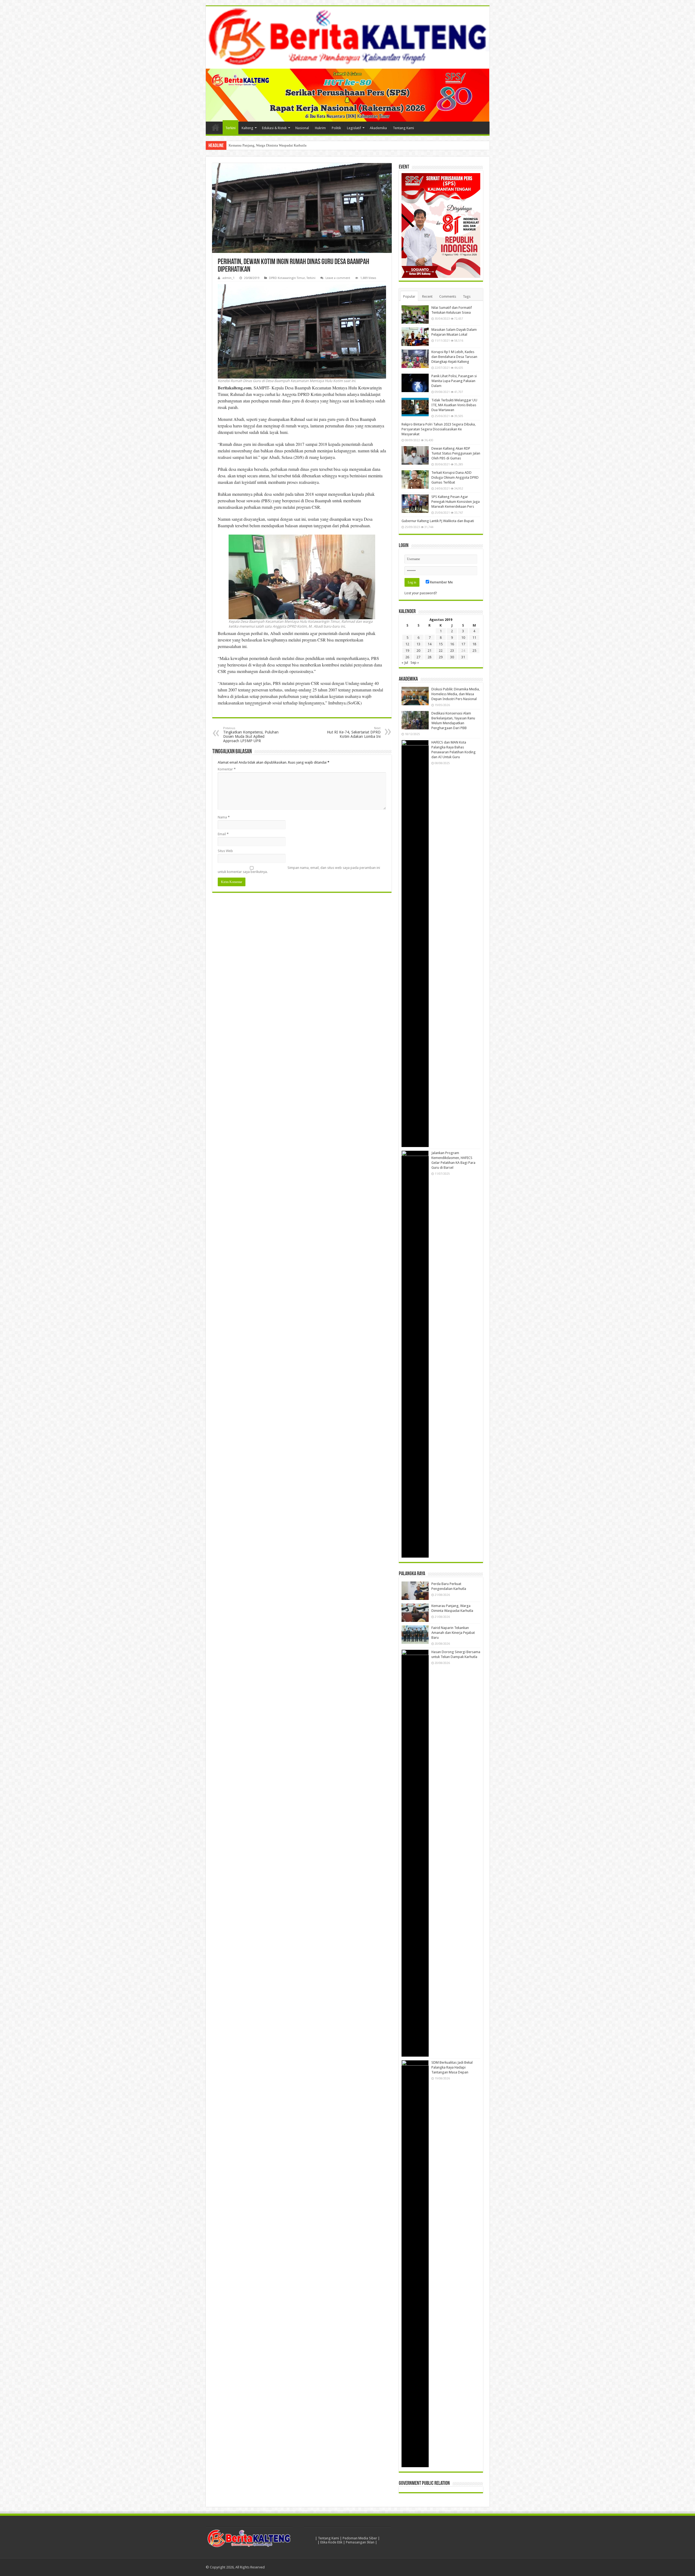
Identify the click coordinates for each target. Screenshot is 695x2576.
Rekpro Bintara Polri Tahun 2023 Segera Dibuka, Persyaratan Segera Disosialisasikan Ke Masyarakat (439, 429)
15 (441, 644)
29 (441, 657)
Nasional (302, 128)
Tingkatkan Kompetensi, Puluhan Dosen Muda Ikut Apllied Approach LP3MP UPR (251, 735)
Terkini (230, 128)
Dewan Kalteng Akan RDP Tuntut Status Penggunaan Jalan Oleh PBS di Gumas (456, 453)
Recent (427, 296)
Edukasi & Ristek (274, 128)
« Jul (405, 663)
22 (441, 651)
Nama (224, 817)
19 (407, 651)
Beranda (216, 127)
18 (474, 644)
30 (452, 657)
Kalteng (247, 128)
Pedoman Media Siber (360, 2538)
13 (418, 644)
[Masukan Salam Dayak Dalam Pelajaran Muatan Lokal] (415, 336)
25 (474, 651)
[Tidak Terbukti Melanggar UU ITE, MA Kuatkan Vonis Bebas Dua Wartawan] (415, 407)
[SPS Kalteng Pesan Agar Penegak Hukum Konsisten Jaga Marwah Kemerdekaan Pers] (415, 504)
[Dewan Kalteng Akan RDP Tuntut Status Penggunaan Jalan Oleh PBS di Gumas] (415, 455)
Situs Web (225, 851)
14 (429, 644)
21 (429, 651)
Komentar (227, 769)
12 (407, 644)
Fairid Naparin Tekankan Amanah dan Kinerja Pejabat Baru (272, 145)
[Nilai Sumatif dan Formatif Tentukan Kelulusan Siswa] (415, 315)
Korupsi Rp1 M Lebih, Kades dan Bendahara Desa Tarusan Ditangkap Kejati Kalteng (454, 357)
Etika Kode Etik (331, 2542)
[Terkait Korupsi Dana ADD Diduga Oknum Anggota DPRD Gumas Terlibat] (415, 479)
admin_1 (228, 278)
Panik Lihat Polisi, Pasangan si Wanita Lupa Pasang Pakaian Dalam (454, 381)
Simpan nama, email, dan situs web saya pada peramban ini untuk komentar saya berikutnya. (299, 870)
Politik (336, 128)
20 (418, 651)
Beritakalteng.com (235, 388)
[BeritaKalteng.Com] (348, 37)
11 (474, 638)
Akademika (378, 128)
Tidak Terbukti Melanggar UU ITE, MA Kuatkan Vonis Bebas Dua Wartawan (454, 405)
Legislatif (354, 128)
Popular (409, 296)
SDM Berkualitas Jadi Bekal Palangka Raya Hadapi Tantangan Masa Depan (452, 2067)
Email (223, 834)
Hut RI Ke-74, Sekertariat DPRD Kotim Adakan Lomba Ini (354, 733)
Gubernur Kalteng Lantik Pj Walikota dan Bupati (438, 521)
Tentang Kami (403, 128)
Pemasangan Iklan (360, 2542)
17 (463, 644)
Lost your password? (421, 593)
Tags (467, 296)
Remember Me (441, 582)
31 (463, 657)
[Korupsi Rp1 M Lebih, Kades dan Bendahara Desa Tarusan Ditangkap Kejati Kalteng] (415, 359)
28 (429, 657)
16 (452, 644)
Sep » (415, 663)
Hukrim (320, 128)
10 (463, 638)
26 (407, 657)
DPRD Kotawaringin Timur (287, 278)
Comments (448, 296)
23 (452, 651)
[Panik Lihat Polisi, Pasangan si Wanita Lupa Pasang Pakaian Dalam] (415, 383)
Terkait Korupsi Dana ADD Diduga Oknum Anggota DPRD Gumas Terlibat (455, 477)
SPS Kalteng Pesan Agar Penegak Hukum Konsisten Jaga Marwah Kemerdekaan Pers (456, 502)
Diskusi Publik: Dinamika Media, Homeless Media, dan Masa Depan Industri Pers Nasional (456, 694)
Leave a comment (338, 278)
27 (418, 657)
